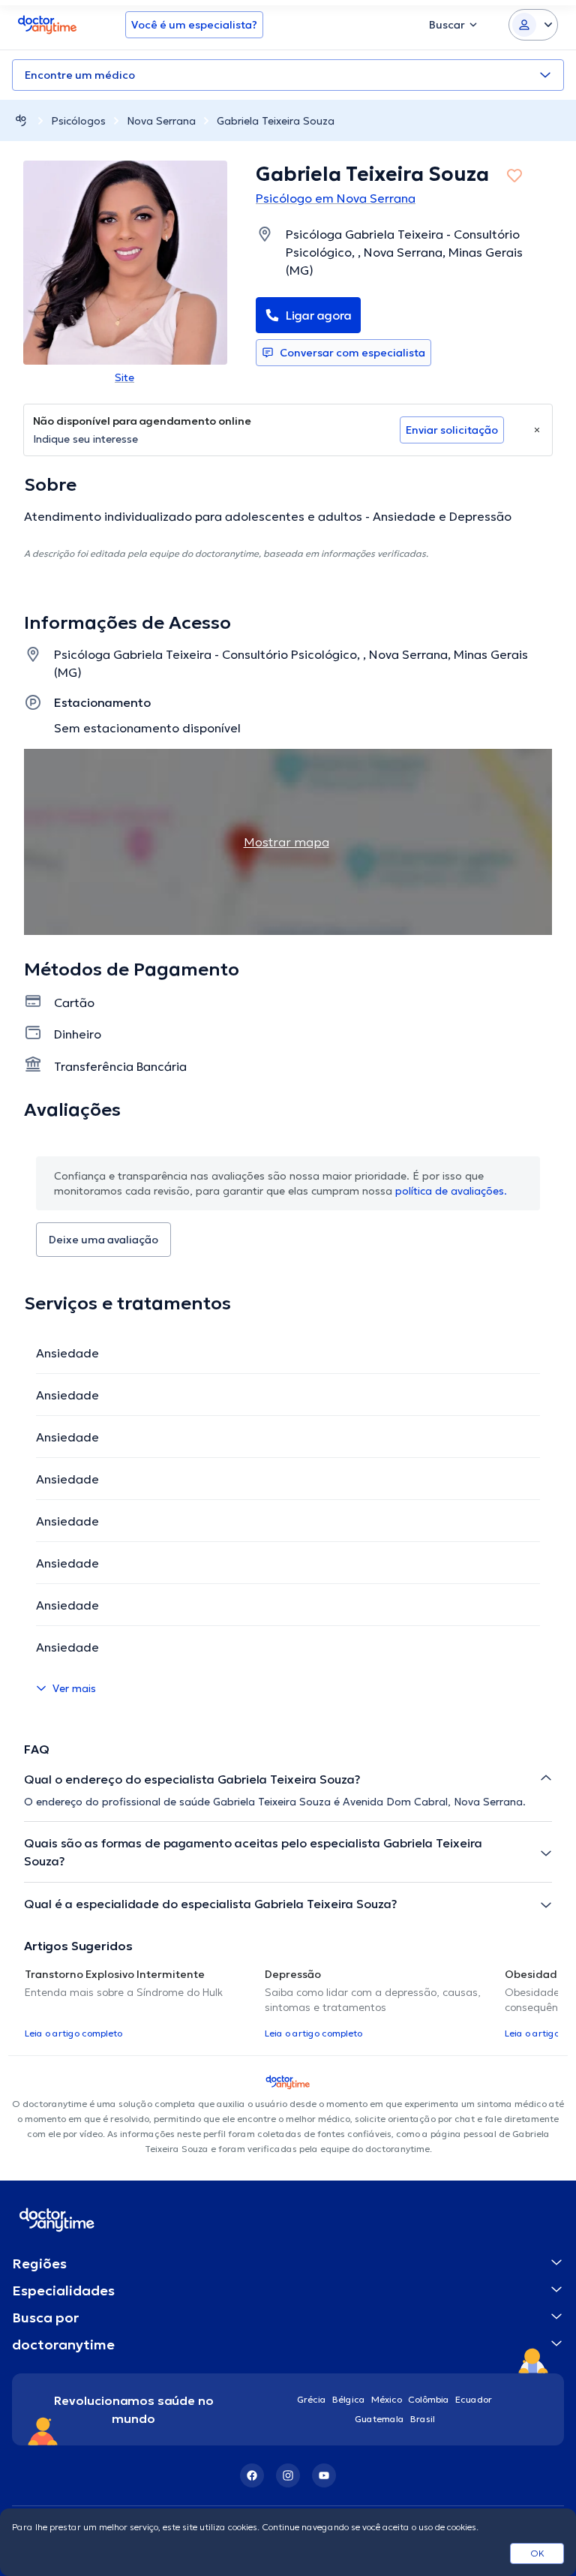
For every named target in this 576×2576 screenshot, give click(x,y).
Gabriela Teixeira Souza (276, 121)
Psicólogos (78, 121)
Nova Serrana (161, 121)
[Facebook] (252, 2475)
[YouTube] (324, 2475)
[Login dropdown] (533, 25)
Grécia (312, 2399)
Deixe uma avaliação (103, 1240)
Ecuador (474, 2399)
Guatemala (379, 2419)
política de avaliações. (451, 1191)
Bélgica (349, 2399)
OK (537, 2553)
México (387, 2399)
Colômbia (429, 2399)
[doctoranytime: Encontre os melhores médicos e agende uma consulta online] (21, 120)
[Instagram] (288, 2475)
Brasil (423, 2419)
